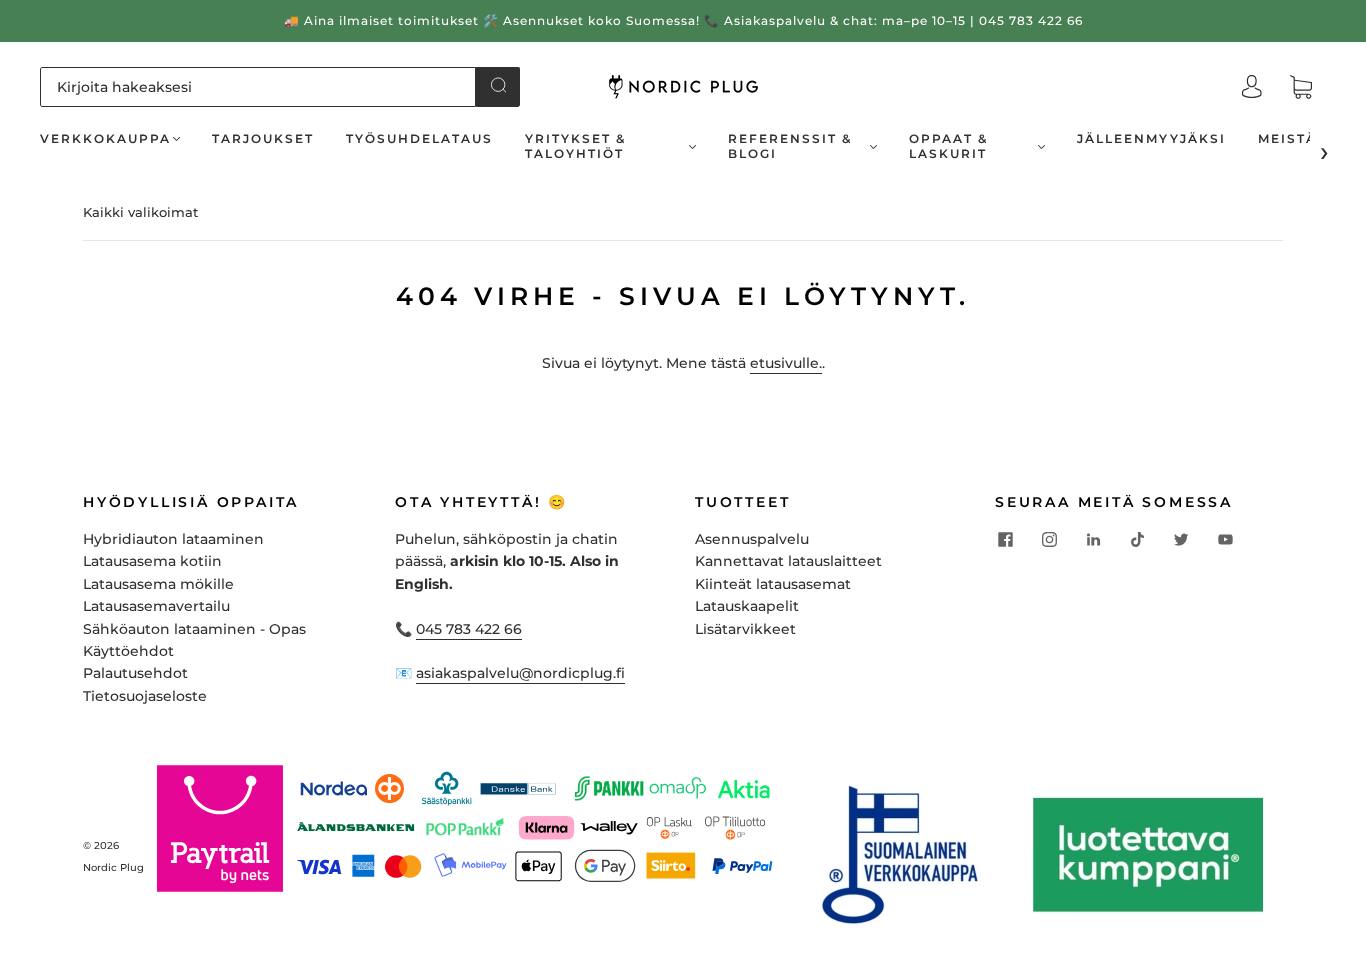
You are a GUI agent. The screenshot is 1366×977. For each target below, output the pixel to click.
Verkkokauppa (105, 138)
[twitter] (1181, 540)
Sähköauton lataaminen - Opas (194, 629)
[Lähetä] (498, 85)
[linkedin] (1093, 540)
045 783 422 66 (469, 629)
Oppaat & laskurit (948, 146)
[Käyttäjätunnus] (1252, 87)
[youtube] (1225, 540)
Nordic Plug (113, 867)
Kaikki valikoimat (140, 212)
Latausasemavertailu (156, 606)
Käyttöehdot (128, 651)
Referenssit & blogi (790, 146)
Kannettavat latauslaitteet (788, 561)
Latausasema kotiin (152, 561)
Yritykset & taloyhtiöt (575, 146)
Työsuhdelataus (419, 138)
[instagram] (1049, 540)
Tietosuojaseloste (145, 696)
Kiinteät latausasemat (773, 584)
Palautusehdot (135, 673)
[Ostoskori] (1301, 88)
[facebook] (1005, 540)
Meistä (1287, 138)
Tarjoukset (263, 138)
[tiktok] (1137, 540)
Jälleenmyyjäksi (1151, 138)
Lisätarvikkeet (745, 629)
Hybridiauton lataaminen (173, 539)
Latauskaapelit (747, 606)
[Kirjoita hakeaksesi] (258, 87)
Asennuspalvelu (752, 539)
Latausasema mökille (158, 584)
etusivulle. (786, 363)
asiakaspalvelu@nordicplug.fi (520, 673)
